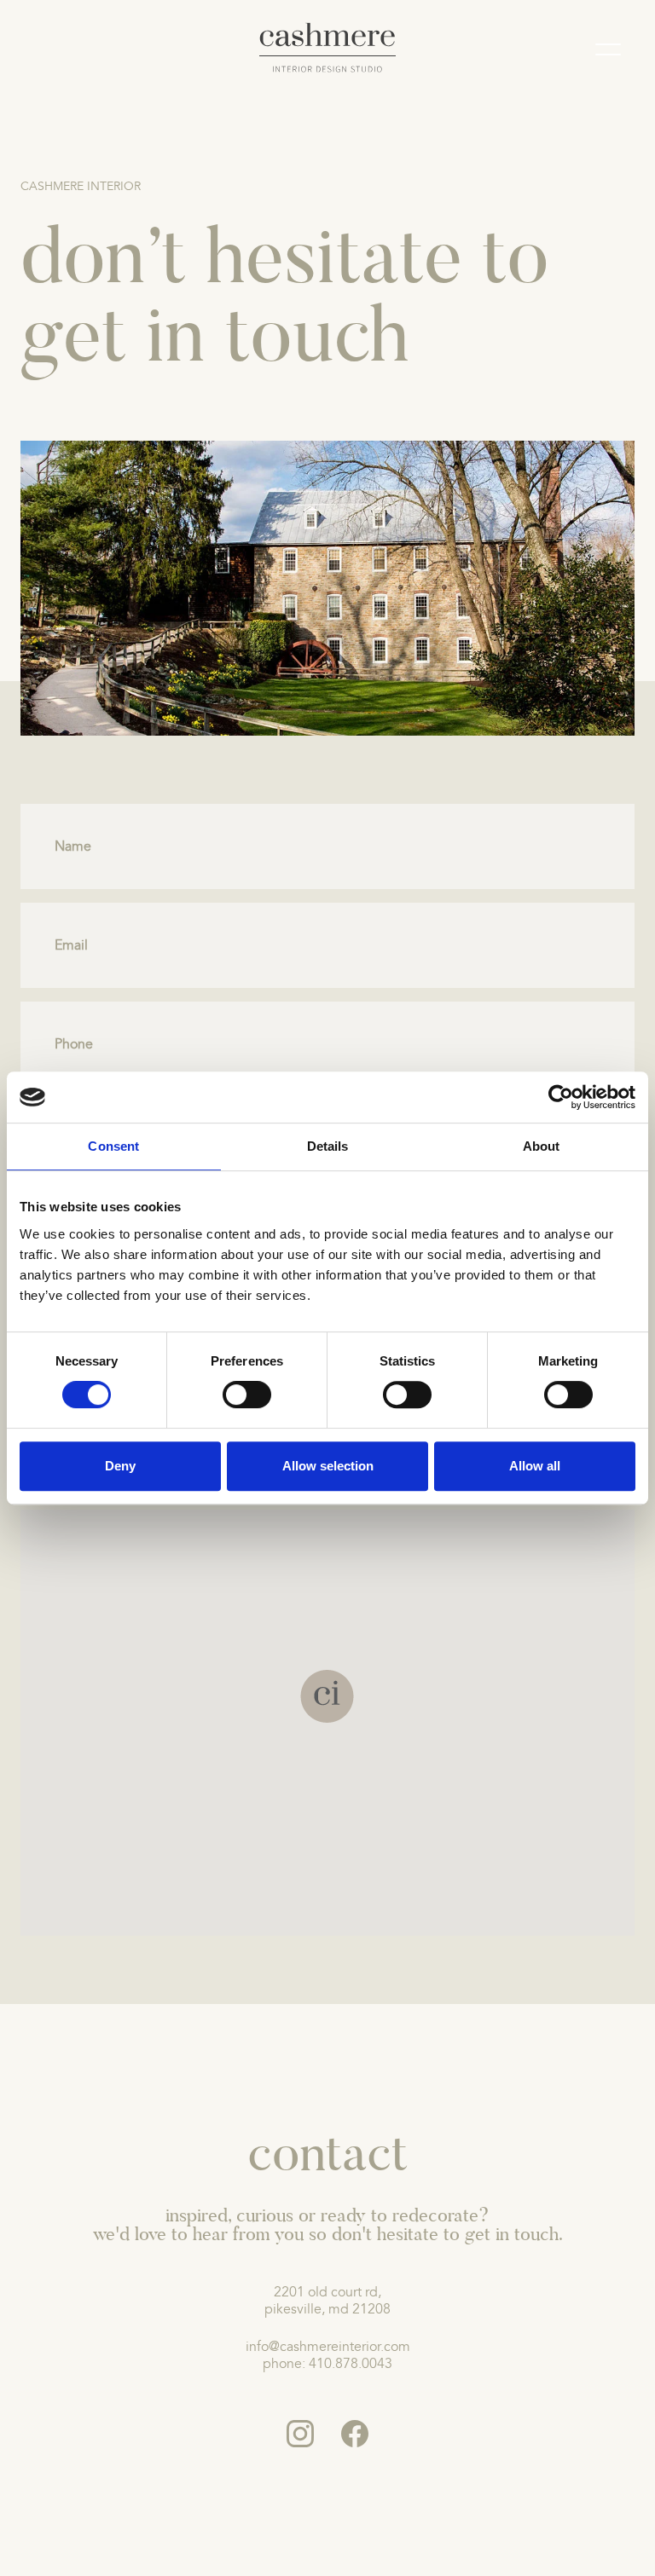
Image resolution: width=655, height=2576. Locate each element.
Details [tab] (328, 1146)
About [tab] (542, 1146)
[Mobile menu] (608, 52)
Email (71, 945)
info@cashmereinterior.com (328, 2347)
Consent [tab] (113, 1146)
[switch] (247, 1395)
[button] (327, 1696)
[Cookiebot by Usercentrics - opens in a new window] (561, 1097)
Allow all (535, 1466)
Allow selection (328, 1466)
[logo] (328, 48)
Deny (120, 1466)
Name (73, 846)
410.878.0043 (351, 2364)
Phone (74, 1044)
